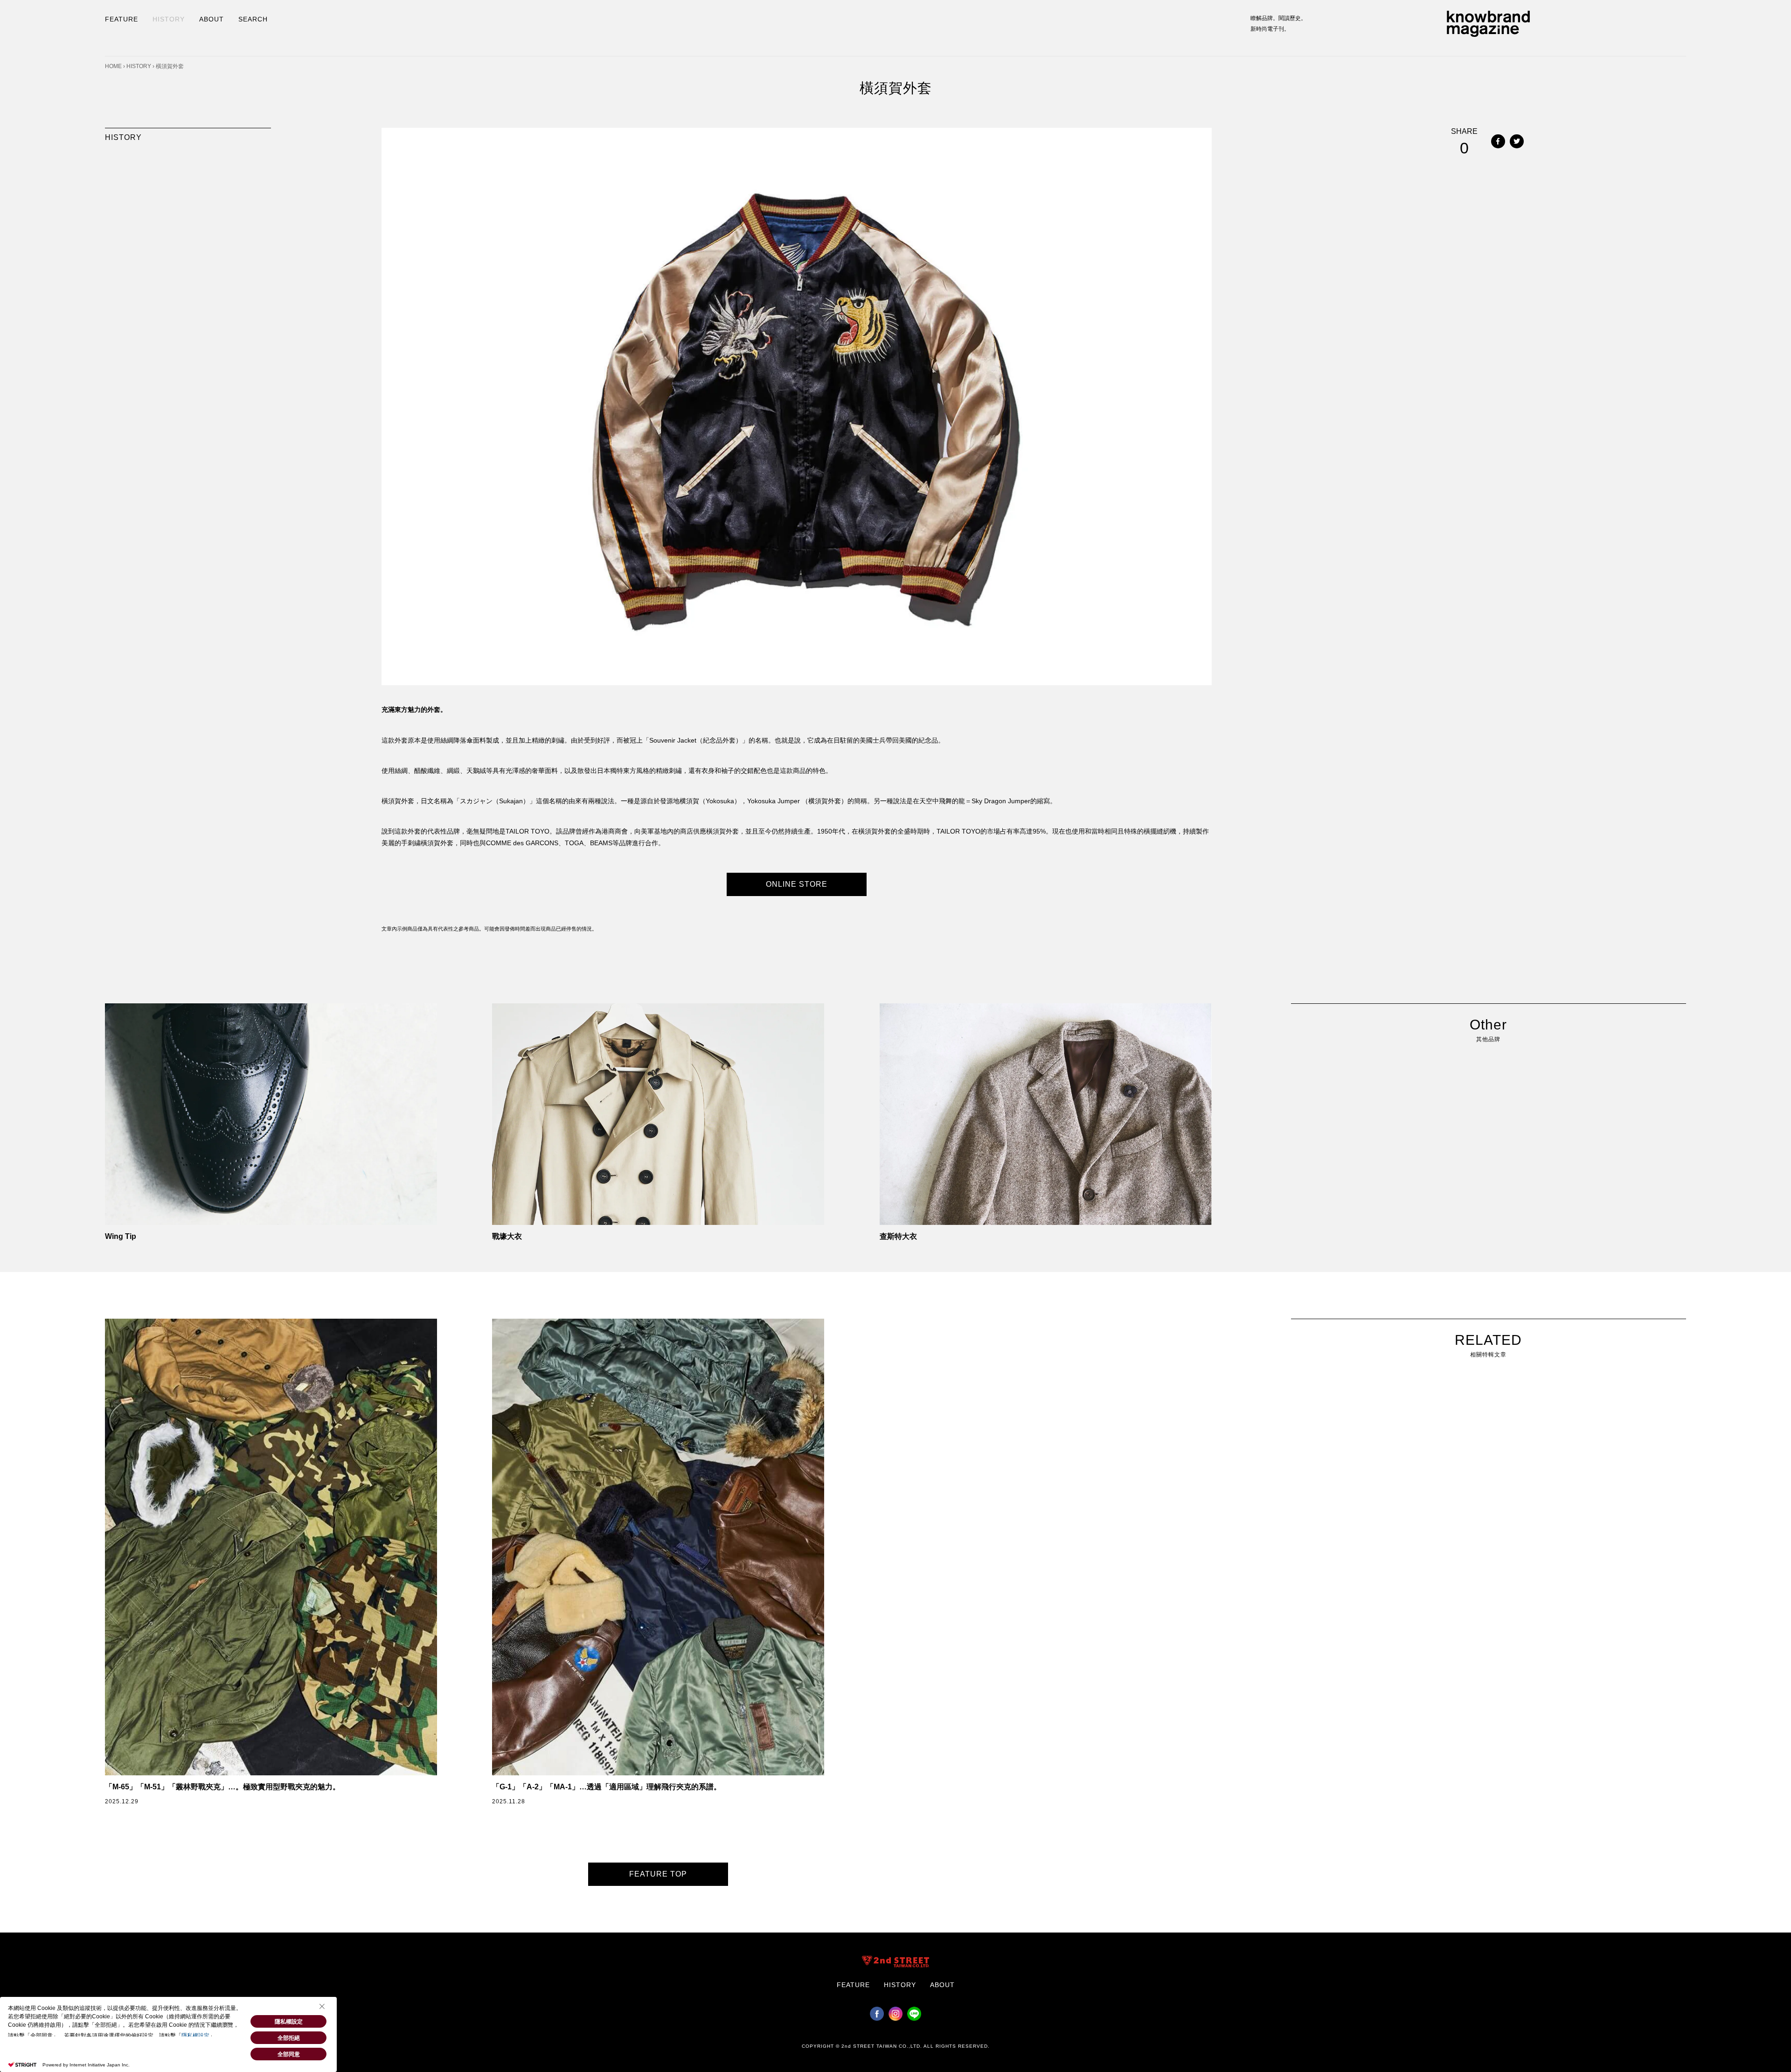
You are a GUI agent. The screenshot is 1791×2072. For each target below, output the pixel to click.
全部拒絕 (289, 2038)
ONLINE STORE (797, 884)
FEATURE (121, 19)
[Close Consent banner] (322, 2006)
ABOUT (212, 19)
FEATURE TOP (658, 1874)
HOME (113, 66)
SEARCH (253, 19)
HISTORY (169, 19)
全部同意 (289, 2054)
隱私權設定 (195, 2036)
